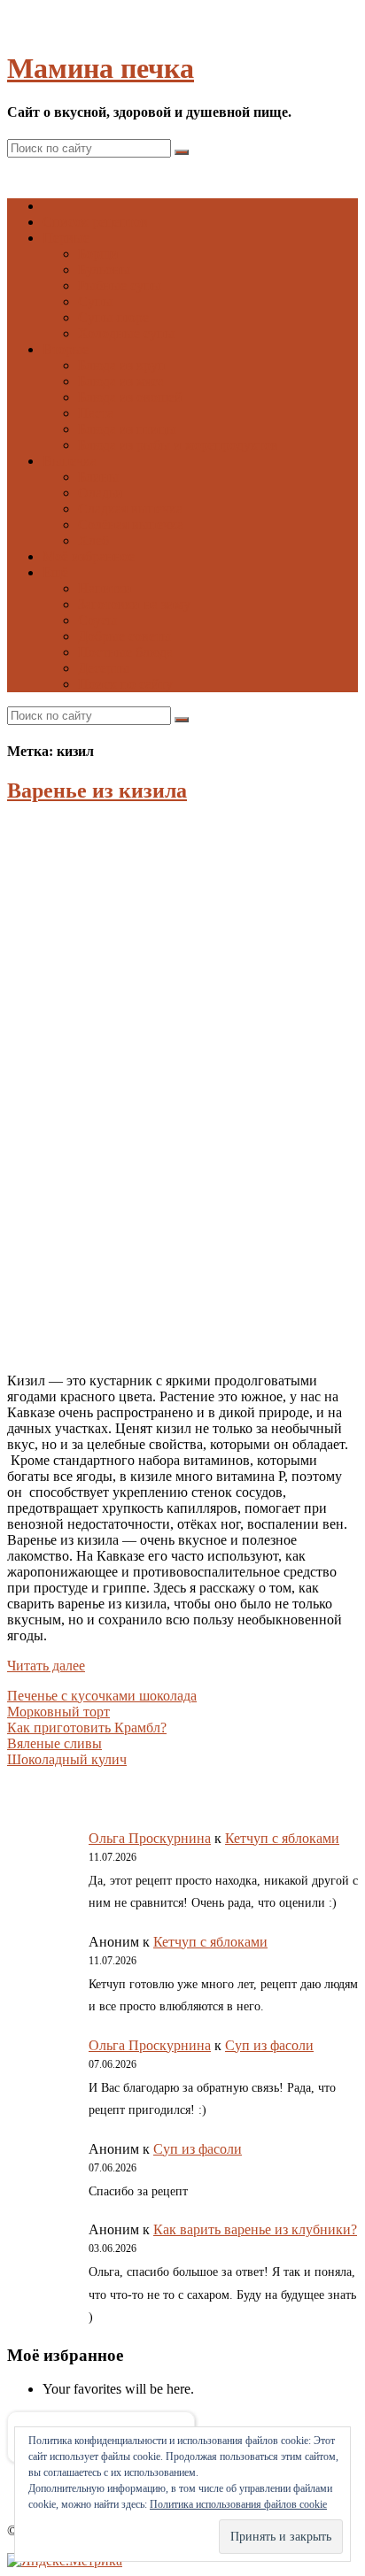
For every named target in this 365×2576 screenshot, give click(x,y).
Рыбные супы (120, 285)
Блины (98, 477)
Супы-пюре (113, 317)
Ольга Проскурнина (150, 1838)
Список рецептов (95, 222)
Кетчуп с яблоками (282, 1838)
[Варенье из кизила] (184, 1350)
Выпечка (70, 461)
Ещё (55, 572)
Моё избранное (89, 556)
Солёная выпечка (131, 524)
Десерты (104, 668)
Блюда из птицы (127, 429)
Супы (95, 301)
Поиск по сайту (125, 684)
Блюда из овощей (130, 397)
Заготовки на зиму (134, 604)
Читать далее (46, 1666)
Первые (66, 238)
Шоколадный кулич (67, 1759)
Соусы (97, 620)
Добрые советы (124, 636)
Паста (96, 413)
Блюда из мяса (121, 381)
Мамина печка (101, 68)
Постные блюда (125, 652)
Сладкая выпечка (130, 509)
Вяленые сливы (54, 1743)
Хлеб (93, 540)
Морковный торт (58, 1712)
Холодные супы (126, 333)
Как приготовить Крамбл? (87, 1728)
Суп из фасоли (269, 2045)
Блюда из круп (122, 365)
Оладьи (101, 493)
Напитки (105, 588)
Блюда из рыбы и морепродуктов (178, 445)
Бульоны (104, 270)
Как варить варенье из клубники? (255, 2229)
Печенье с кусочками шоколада (102, 1696)
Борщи (98, 254)
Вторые (66, 349)
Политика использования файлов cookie (238, 2504)
